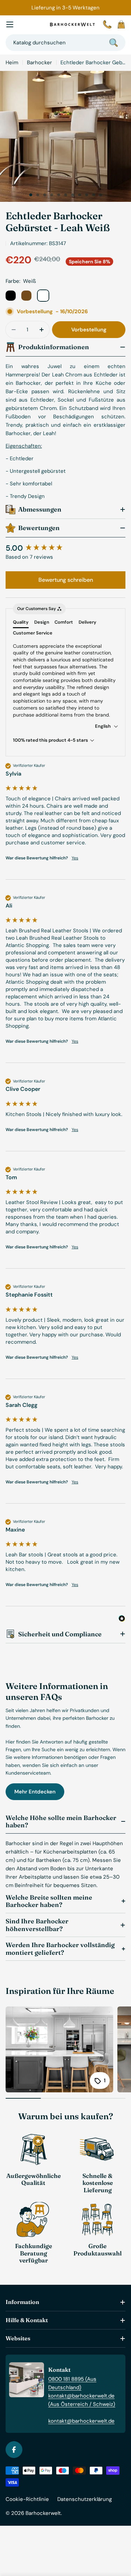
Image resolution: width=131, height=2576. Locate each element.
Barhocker (39, 63)
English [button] (103, 726)
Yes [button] (75, 858)
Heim (12, 63)
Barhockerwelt (43, 2513)
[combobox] (65, 43)
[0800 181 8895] (107, 24)
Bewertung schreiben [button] (66, 580)
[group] (65, 548)
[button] (31, 195)
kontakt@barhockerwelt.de (81, 2421)
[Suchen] (114, 43)
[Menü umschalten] (10, 24)
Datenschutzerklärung (85, 2499)
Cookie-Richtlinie (27, 2499)
